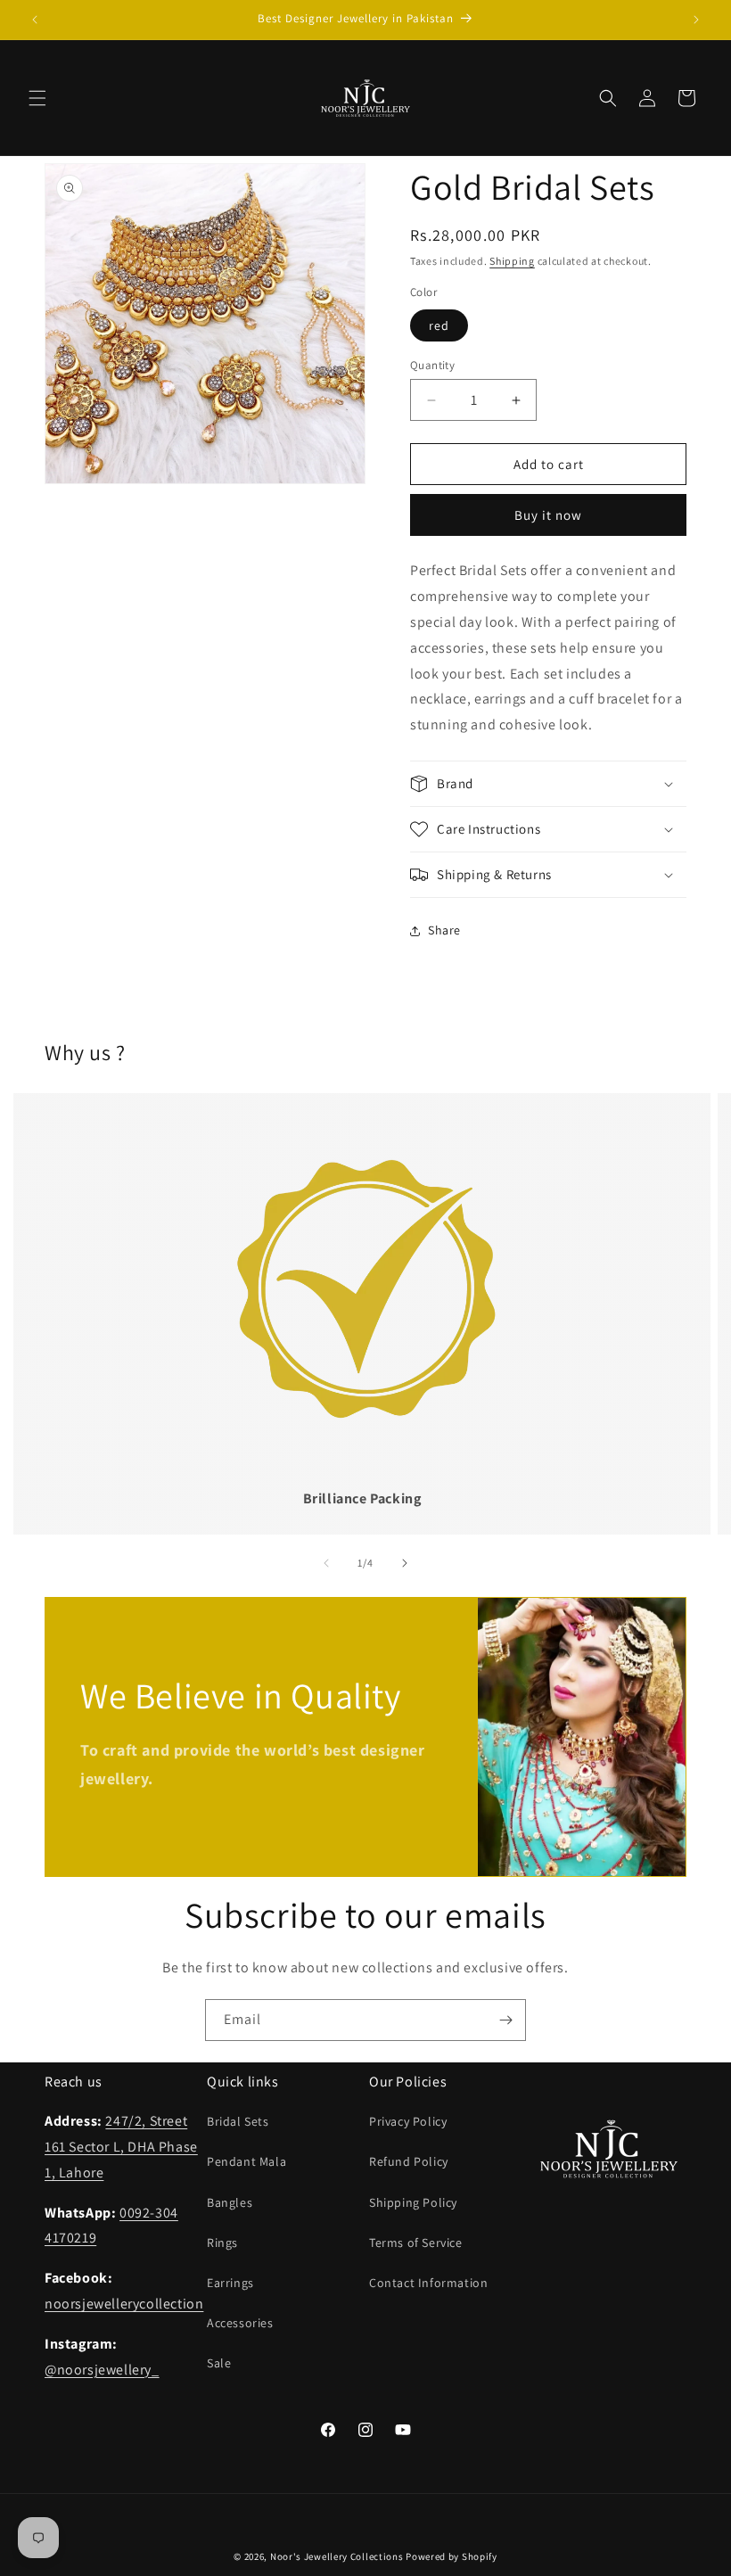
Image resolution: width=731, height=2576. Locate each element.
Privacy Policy (408, 2121)
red (439, 325)
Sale (219, 2363)
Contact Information (428, 2283)
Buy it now (548, 515)
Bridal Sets (238, 2121)
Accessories (240, 2323)
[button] (37, 98)
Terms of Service (416, 2243)
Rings (222, 2243)
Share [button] (444, 930)
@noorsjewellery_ (102, 2370)
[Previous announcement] (35, 20)
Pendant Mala (246, 2161)
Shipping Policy (413, 2202)
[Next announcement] (696, 20)
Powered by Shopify (452, 2556)
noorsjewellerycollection (124, 2304)
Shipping (512, 261)
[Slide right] (405, 1563)
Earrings (230, 2283)
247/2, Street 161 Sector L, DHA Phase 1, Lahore (121, 2147)
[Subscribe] (505, 2020)
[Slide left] (326, 1563)
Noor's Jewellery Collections (337, 2556)
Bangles (230, 2202)
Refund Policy (409, 2161)
